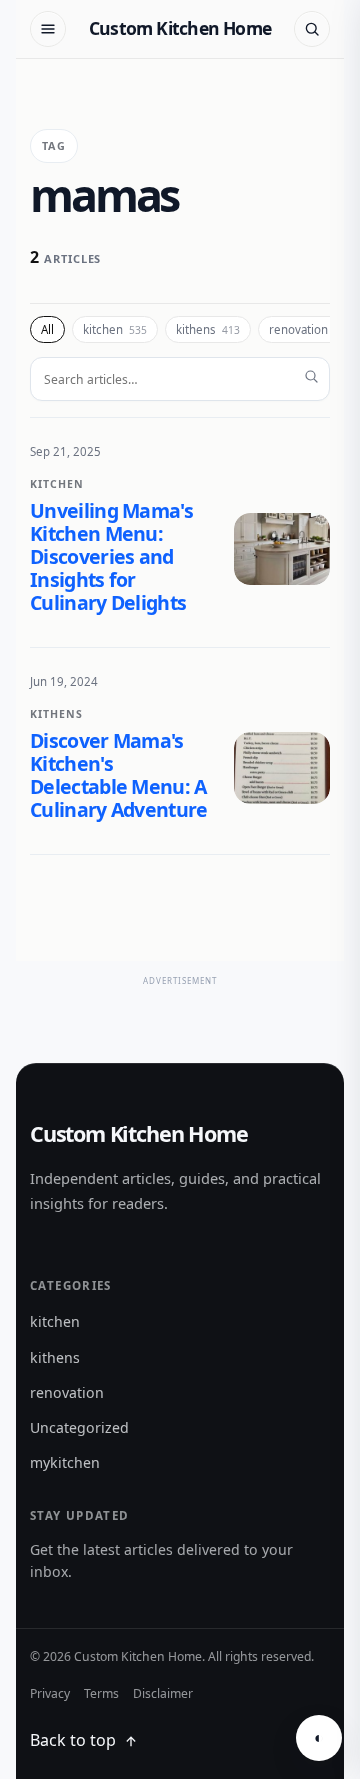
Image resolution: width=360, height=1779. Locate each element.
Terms (101, 1693)
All (47, 329)
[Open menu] (48, 29)
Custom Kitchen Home (180, 28)
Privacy (50, 1693)
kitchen (115, 329)
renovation (307, 329)
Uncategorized (79, 1427)
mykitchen (65, 1462)
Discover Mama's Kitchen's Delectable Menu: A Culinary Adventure (119, 775)
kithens (208, 329)
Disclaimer (163, 1693)
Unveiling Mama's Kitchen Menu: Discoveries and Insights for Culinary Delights (111, 556)
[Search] (312, 29)
